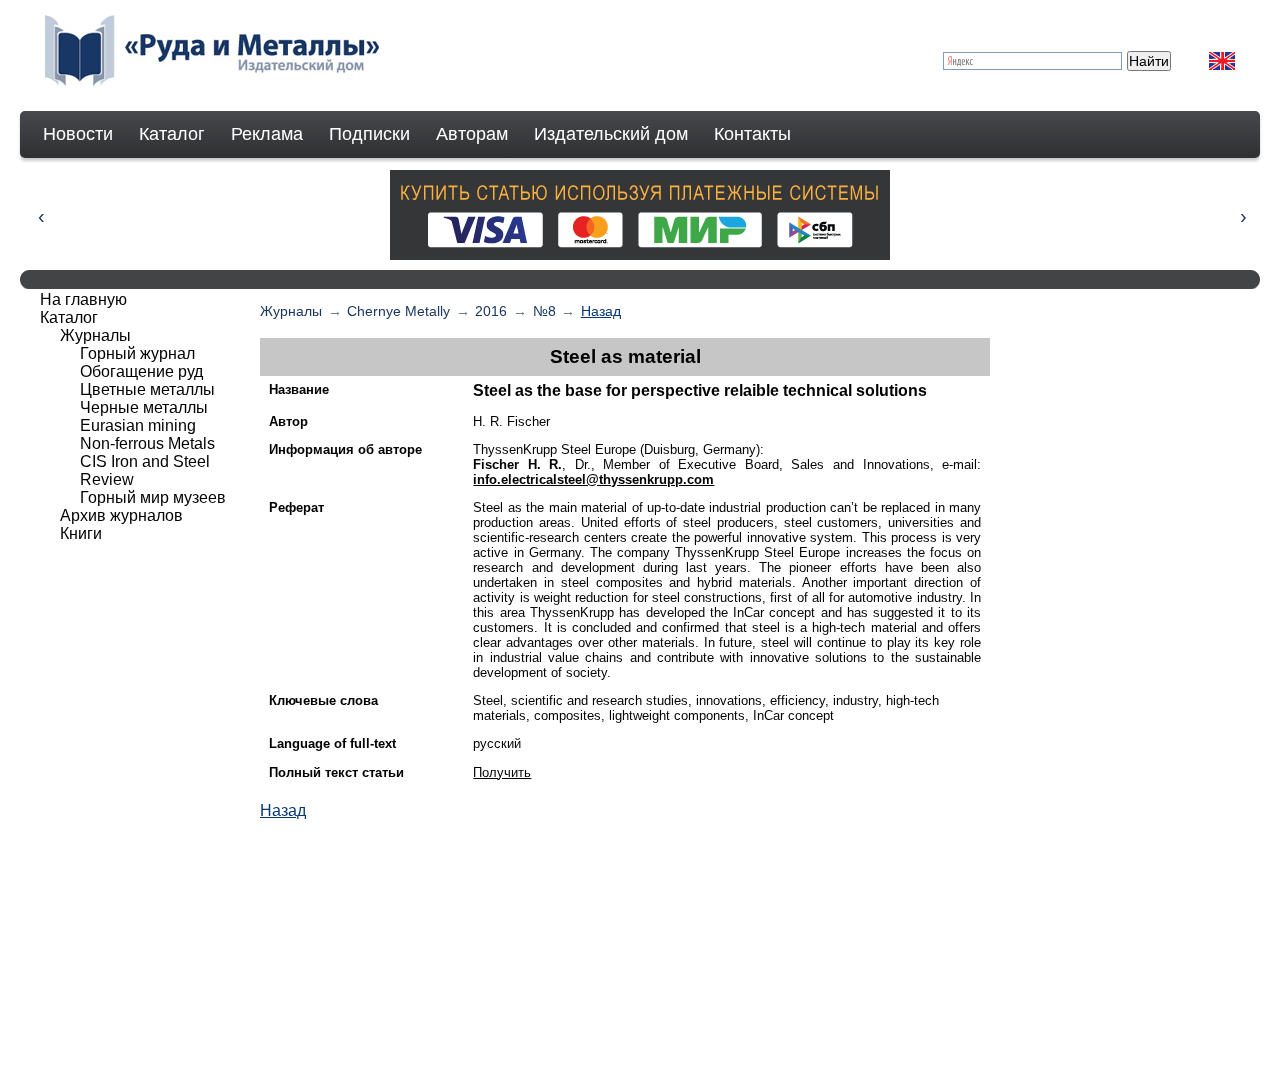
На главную (83, 299)
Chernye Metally (398, 311)
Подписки (369, 134)
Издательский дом (611, 134)
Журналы (291, 311)
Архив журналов (121, 515)
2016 (491, 311)
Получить (502, 772)
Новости (78, 134)
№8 (544, 311)
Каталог (172, 134)
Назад (601, 311)
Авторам (472, 134)
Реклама (267, 134)
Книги (81, 533)
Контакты (752, 134)
